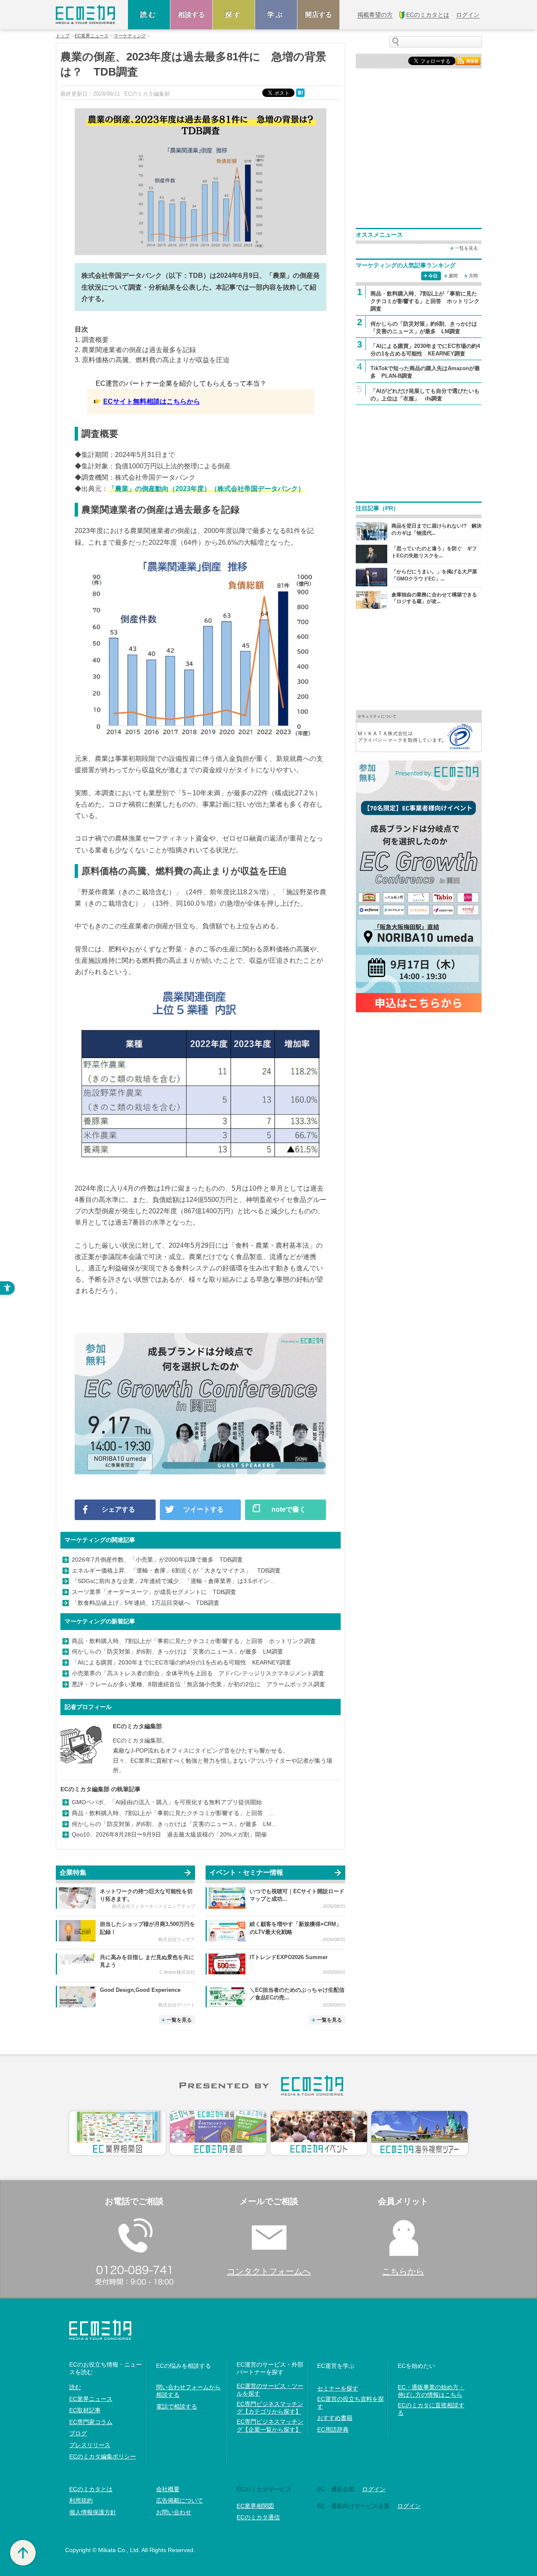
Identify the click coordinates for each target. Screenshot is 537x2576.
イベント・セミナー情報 (246, 1872)
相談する (191, 14)
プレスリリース (90, 2445)
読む (149, 14)
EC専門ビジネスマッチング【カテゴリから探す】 (270, 2408)
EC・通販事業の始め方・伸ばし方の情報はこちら (431, 2391)
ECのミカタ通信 (258, 2517)
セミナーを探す (338, 2388)
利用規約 (81, 2500)
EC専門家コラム (91, 2422)
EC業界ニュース (92, 36)
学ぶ (276, 14)
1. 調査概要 (92, 340)
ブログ (78, 2433)
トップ (63, 36)
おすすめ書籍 (335, 2418)
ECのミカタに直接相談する (431, 2409)
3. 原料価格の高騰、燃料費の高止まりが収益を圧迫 (152, 360)
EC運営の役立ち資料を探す (351, 2403)
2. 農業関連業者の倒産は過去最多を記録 (135, 350)
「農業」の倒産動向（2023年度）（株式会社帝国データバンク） (206, 489)
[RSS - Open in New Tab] (468, 60)
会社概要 (168, 2489)
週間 (453, 276)
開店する (318, 14)
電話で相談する (177, 2406)
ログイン (374, 2489)
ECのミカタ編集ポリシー (103, 2456)
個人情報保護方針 (93, 2512)
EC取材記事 (85, 2410)
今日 (433, 276)
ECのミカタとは (91, 2489)
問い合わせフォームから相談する (188, 2391)
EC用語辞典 (333, 2430)
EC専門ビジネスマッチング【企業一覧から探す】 (270, 2425)
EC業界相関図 (255, 2506)
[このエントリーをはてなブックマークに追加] (301, 92)
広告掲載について (180, 2500)
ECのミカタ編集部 (137, 1726)
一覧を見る (179, 2020)
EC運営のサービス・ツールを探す (270, 2390)
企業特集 (73, 1872)
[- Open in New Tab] (419, 730)
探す (234, 14)
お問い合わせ (174, 2512)
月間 (473, 276)
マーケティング (130, 36)
